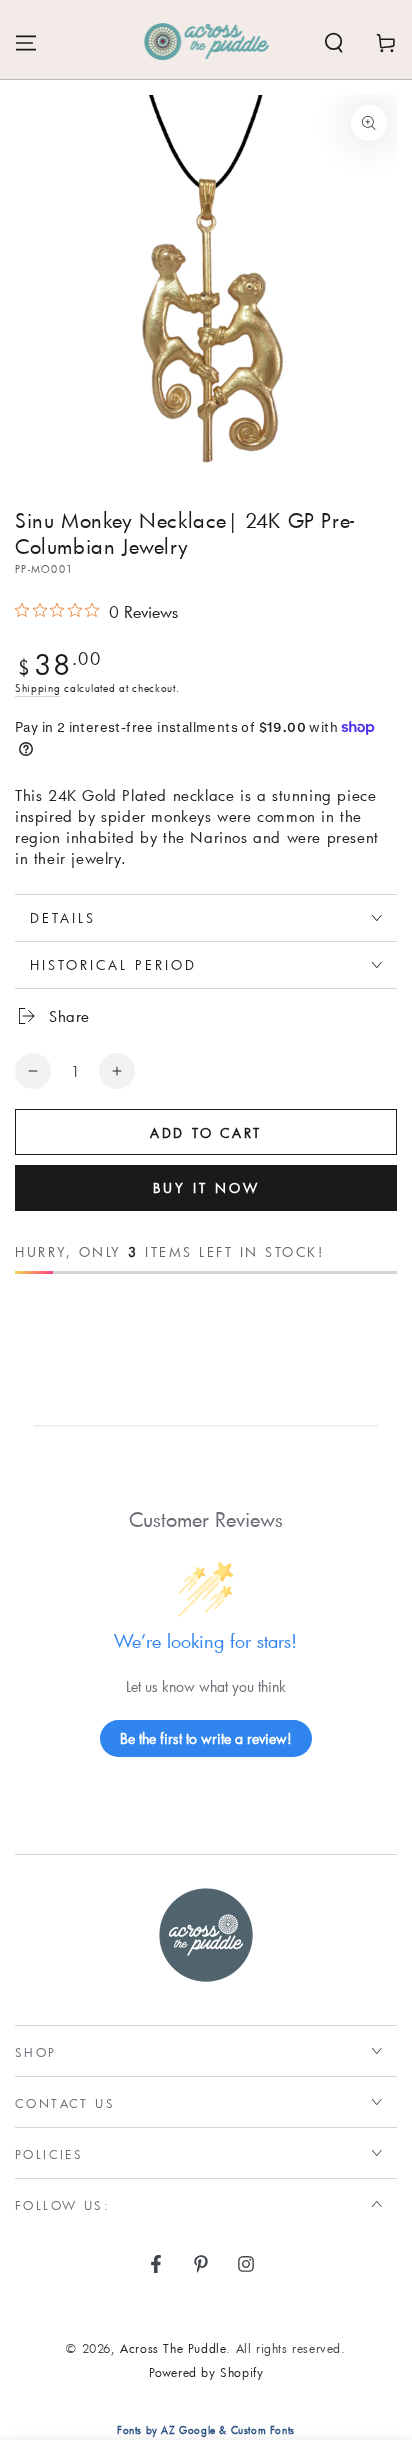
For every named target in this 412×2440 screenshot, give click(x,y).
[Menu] (26, 43)
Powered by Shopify (206, 2372)
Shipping (38, 688)
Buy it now (206, 1188)
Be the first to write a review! (206, 1738)
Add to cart (206, 1133)
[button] (334, 43)
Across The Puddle (173, 2348)
